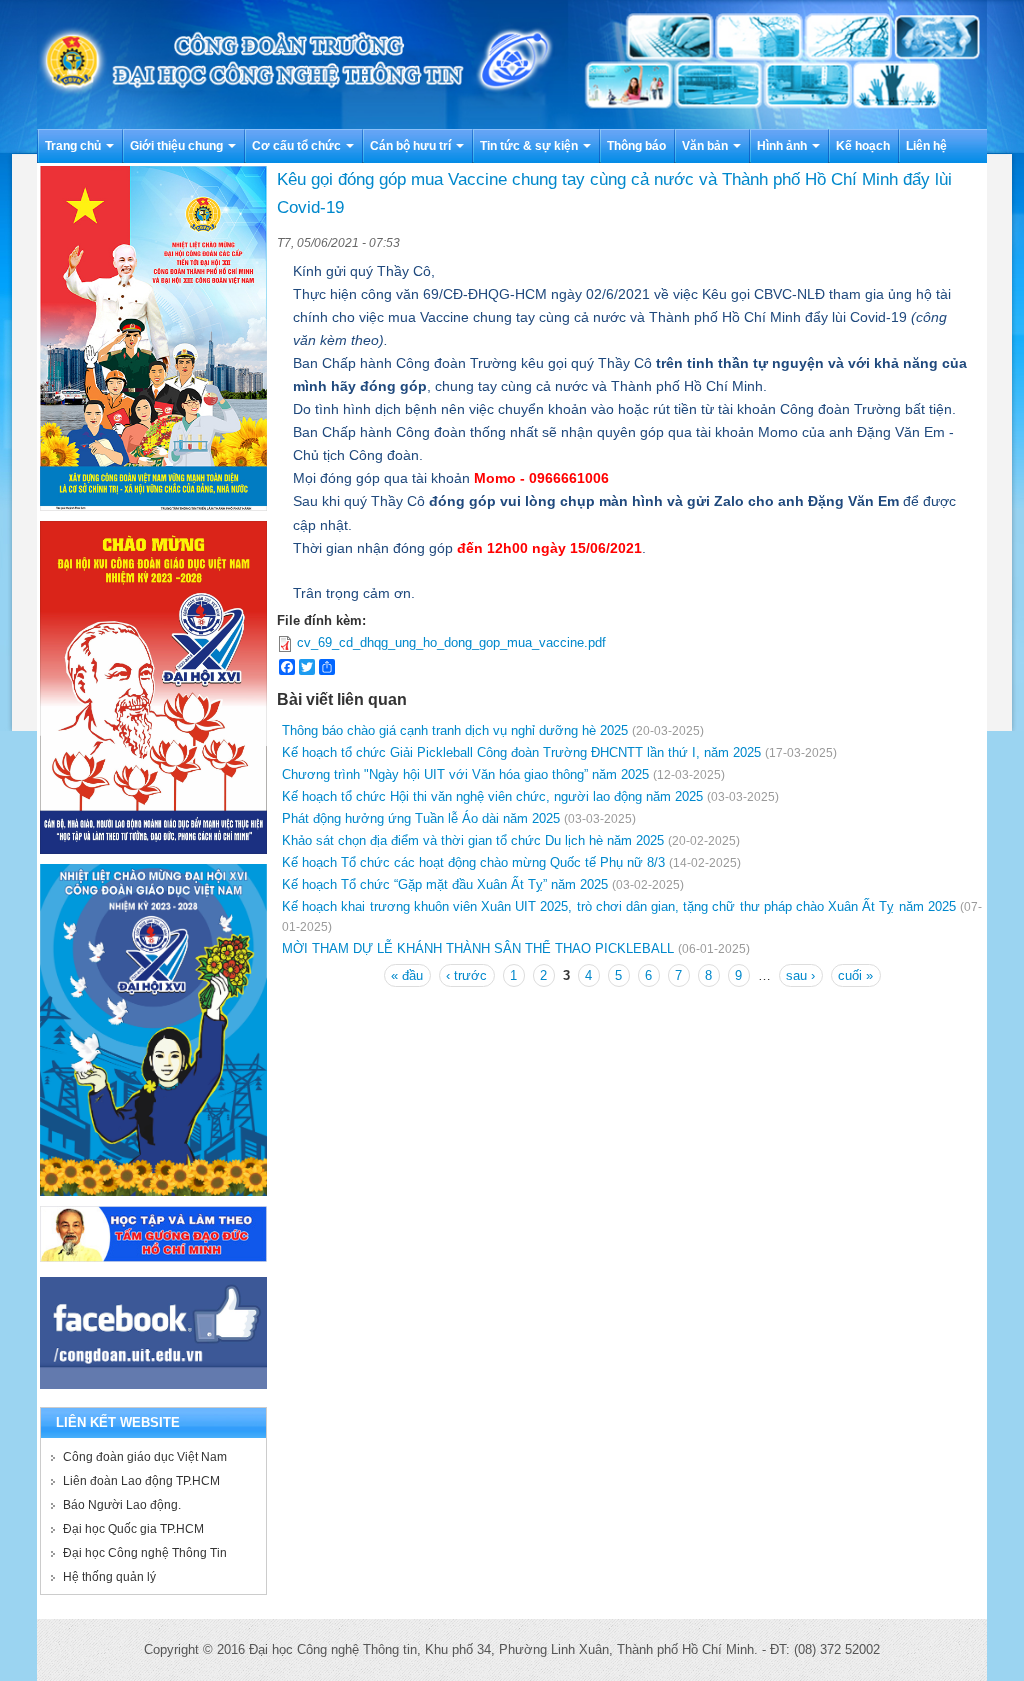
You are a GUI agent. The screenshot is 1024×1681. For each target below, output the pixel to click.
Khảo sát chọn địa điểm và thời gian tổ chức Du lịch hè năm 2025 (473, 840)
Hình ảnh (783, 146)
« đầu (407, 975)
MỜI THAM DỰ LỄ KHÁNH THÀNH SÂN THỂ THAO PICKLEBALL (478, 948)
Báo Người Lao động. (122, 1505)
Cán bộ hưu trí (412, 146)
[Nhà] (512, 63)
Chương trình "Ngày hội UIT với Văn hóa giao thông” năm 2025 (465, 774)
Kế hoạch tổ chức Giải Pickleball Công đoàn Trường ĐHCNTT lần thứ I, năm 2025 (521, 752)
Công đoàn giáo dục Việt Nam (145, 1457)
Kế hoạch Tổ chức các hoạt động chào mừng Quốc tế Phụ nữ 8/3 (473, 862)
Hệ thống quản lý (109, 1577)
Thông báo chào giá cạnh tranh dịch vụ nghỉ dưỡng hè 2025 (455, 730)
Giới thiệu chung (178, 146)
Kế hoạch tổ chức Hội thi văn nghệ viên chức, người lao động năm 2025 (492, 796)
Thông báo (636, 146)
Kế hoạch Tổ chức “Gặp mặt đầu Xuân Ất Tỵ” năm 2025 (445, 884)
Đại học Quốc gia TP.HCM (133, 1529)
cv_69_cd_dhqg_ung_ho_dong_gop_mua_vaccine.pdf (451, 642)
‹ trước (466, 975)
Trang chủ (74, 146)
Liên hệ (926, 146)
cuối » (855, 975)
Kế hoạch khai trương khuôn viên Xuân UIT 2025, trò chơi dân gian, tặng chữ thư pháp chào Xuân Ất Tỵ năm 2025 (619, 906)
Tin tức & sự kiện (530, 146)
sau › (800, 975)
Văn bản (706, 146)
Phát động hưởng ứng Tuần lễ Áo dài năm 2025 (421, 818)
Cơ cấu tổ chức (298, 146)
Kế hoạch (863, 146)
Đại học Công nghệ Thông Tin (145, 1553)
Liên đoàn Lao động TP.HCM (141, 1481)
